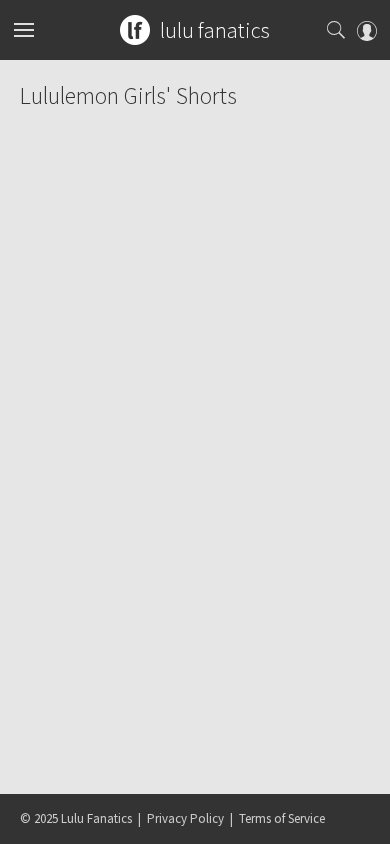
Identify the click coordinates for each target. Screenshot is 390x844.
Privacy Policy (185, 818)
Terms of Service (282, 818)
